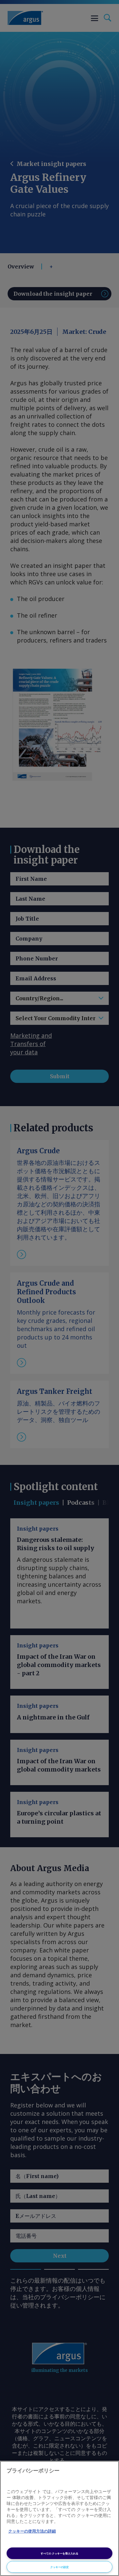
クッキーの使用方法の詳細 (32, 2531)
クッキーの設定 (59, 2567)
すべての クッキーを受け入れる (59, 2553)
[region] (59, 2518)
